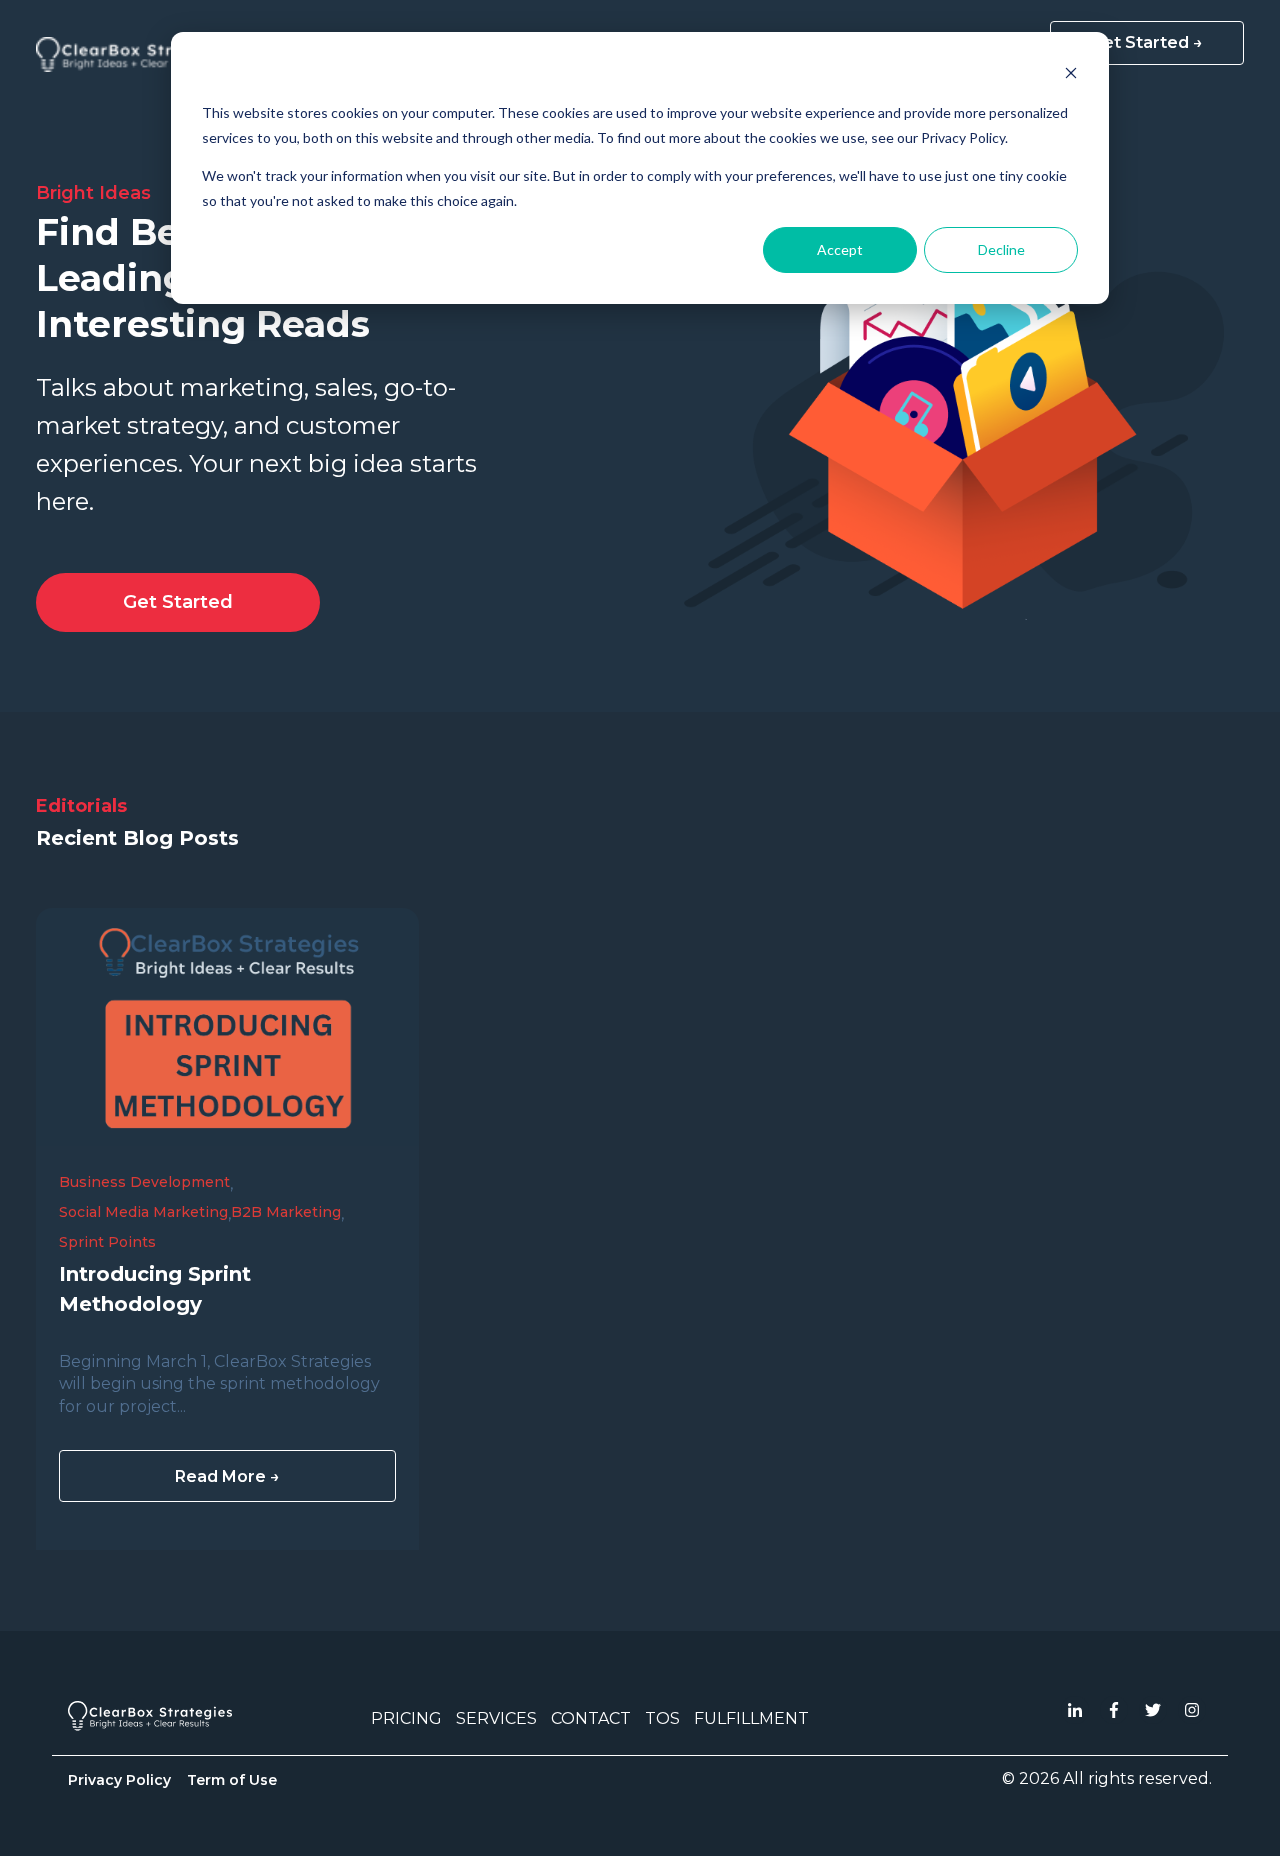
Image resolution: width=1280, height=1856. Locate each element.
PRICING (406, 1718)
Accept (840, 249)
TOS (662, 1718)
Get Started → (1147, 42)
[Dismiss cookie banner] (1071, 75)
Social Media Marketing (143, 1212)
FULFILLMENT (751, 1718)
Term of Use (232, 1780)
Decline (1001, 249)
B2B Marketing (286, 1212)
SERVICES (496, 1718)
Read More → (227, 1476)
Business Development (144, 1182)
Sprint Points (107, 1242)
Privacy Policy (119, 1780)
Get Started (178, 602)
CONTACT (591, 1718)
